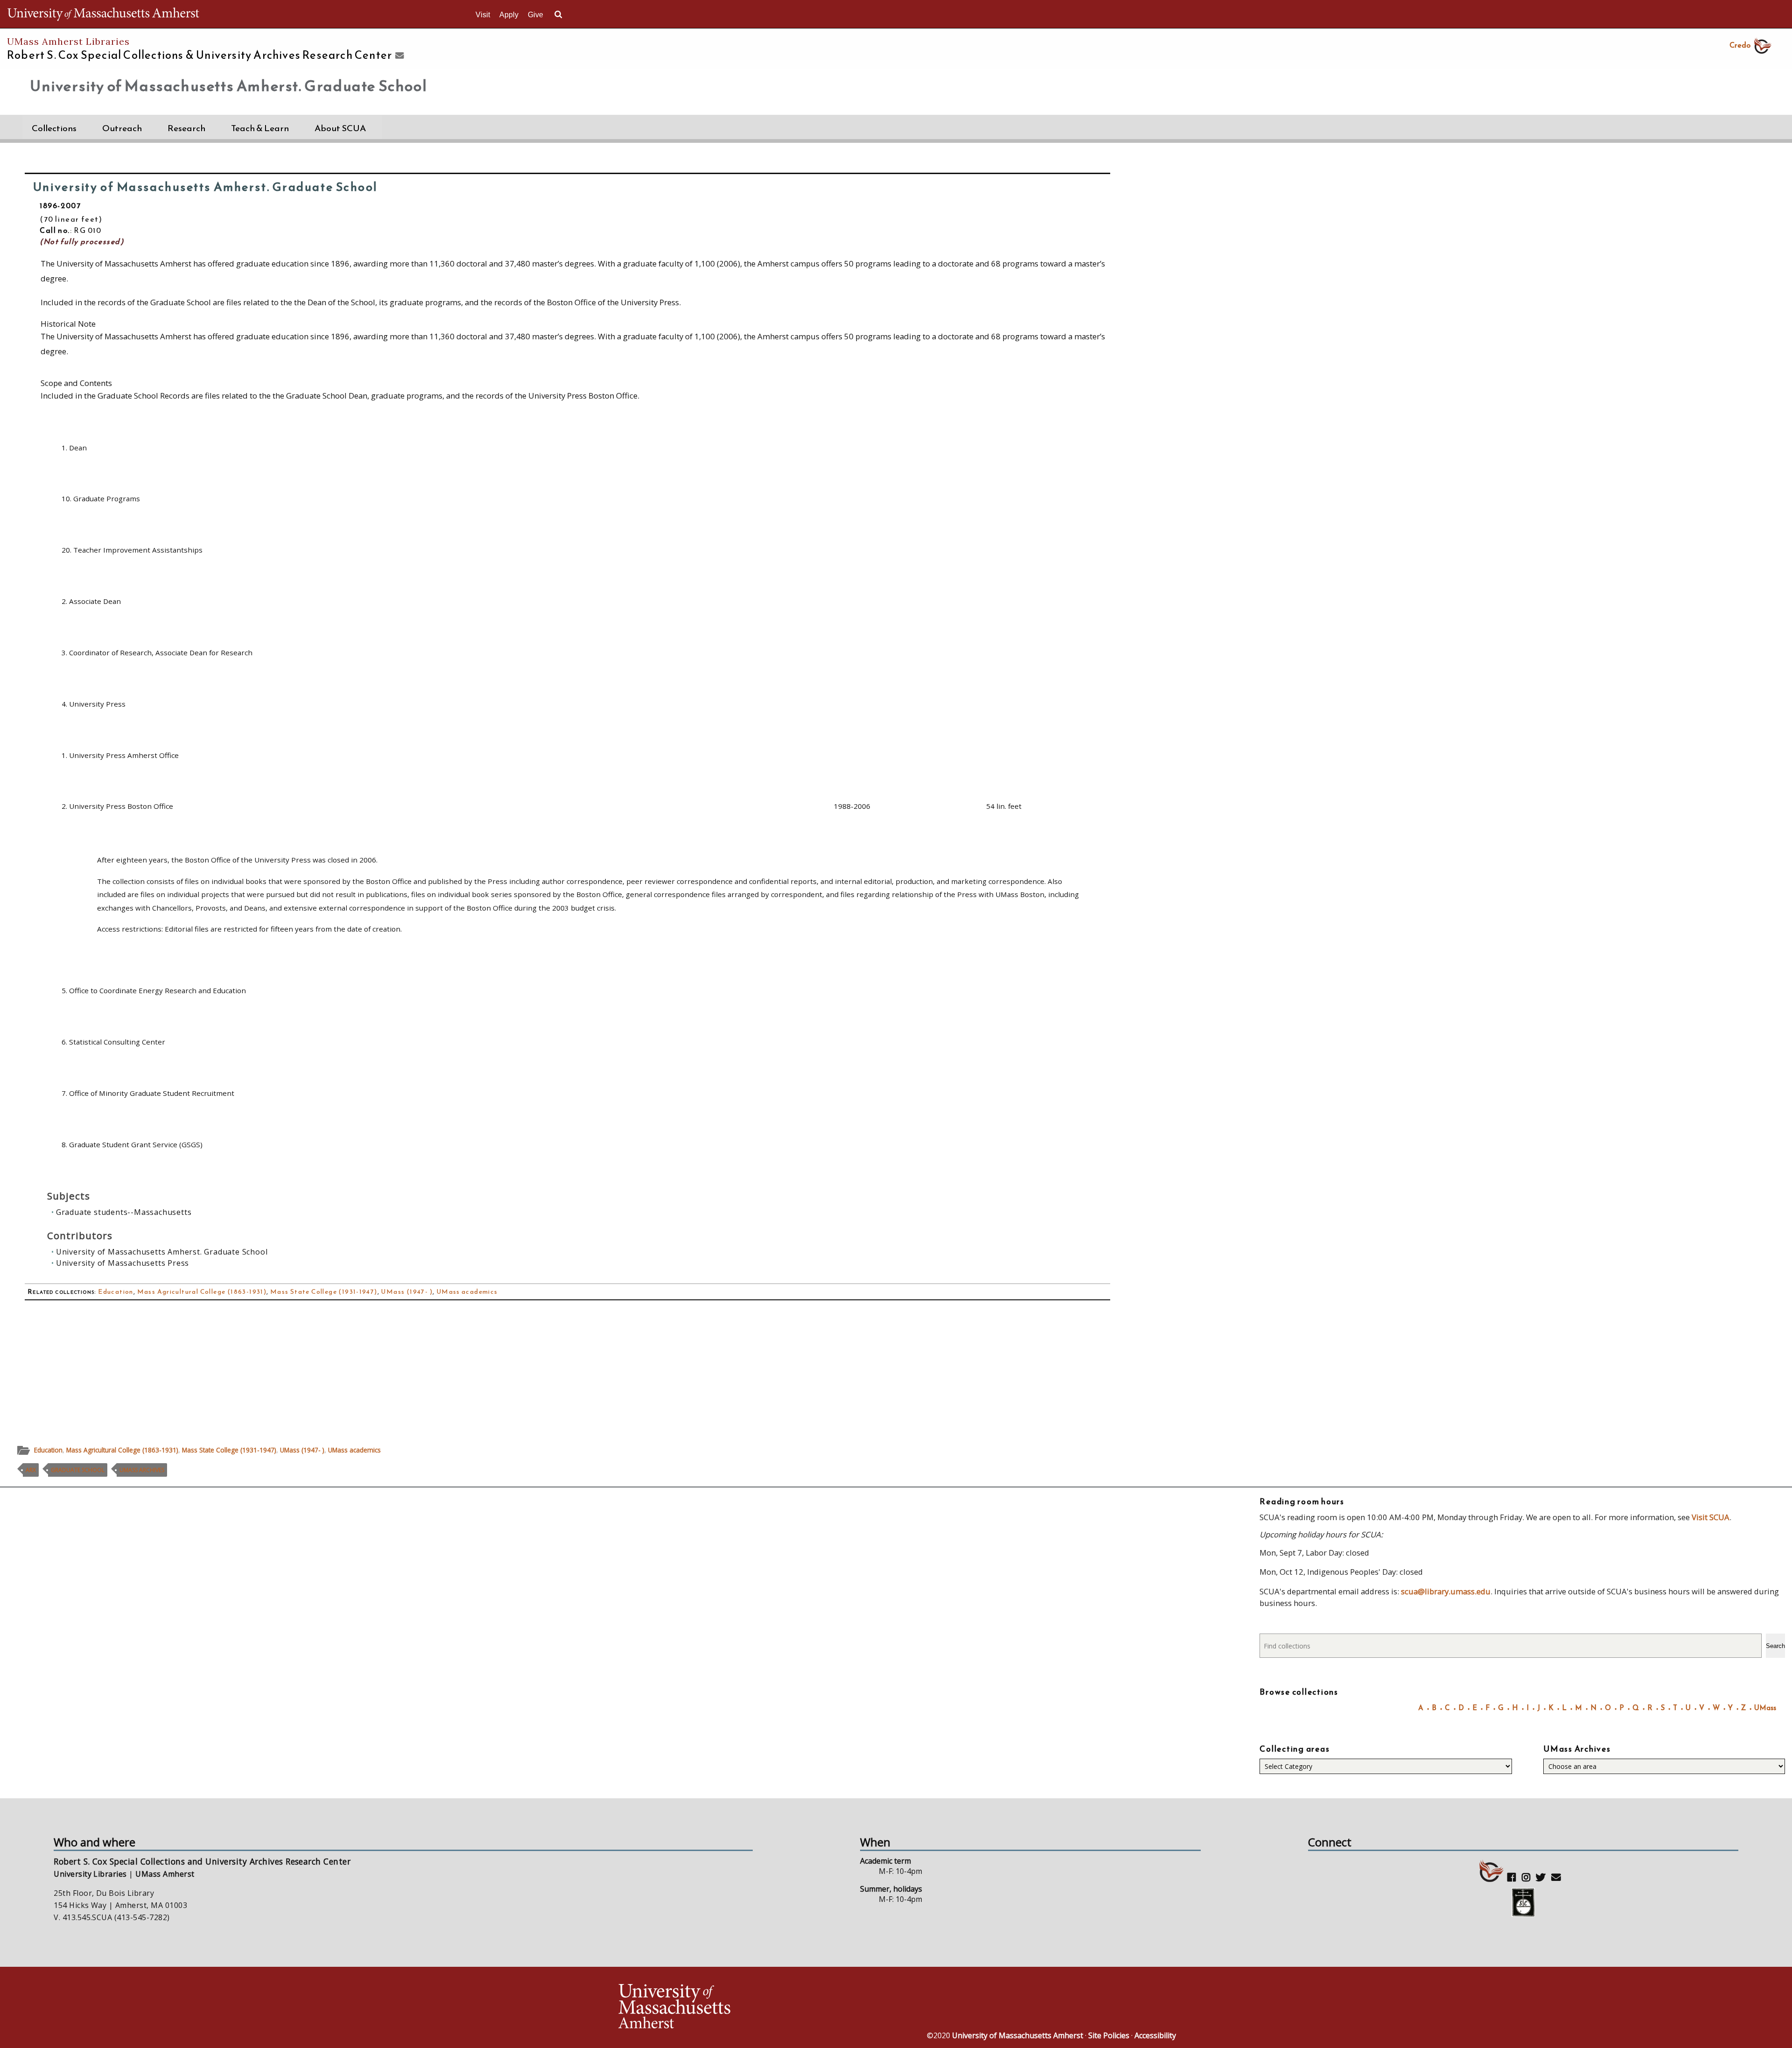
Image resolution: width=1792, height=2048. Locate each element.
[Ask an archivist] (398, 56)
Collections (54, 128)
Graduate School (78, 1470)
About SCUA (340, 128)
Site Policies (1109, 2035)
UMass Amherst (165, 1874)
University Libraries (90, 1874)
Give (535, 15)
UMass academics (467, 1292)
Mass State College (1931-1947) (324, 1292)
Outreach (122, 128)
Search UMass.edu (558, 14)
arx (31, 1470)
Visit (483, 15)
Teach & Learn (260, 128)
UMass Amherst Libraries (68, 41)
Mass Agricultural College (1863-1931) (202, 1292)
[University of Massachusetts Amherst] (756, 2008)
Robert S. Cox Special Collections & (199, 55)
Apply (509, 15)
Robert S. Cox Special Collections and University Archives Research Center (202, 1861)
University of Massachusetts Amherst (1018, 2035)
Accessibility (1155, 2035)
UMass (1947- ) (407, 1292)
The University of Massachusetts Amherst (103, 14)
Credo (1740, 45)
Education (116, 1292)
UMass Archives (142, 1470)
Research (186, 128)
